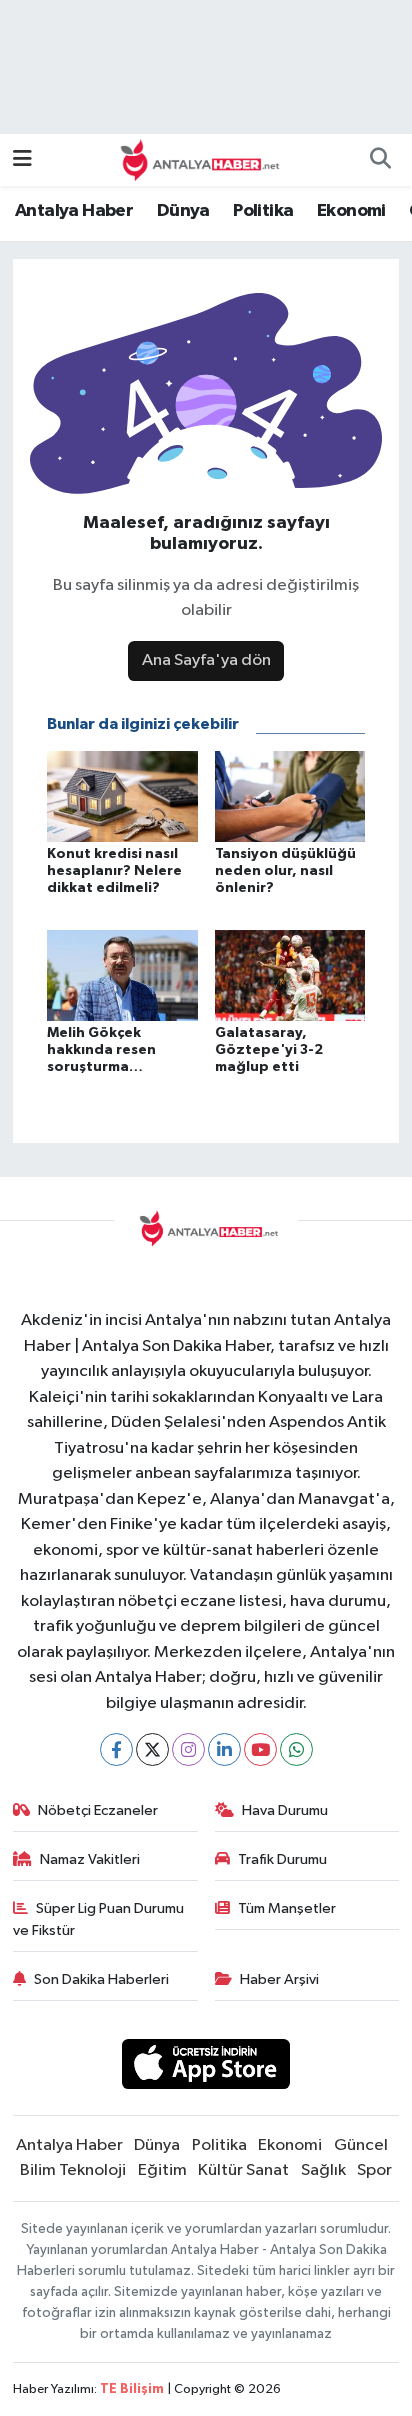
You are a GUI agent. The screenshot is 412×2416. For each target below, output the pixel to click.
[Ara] (380, 160)
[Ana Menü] (22, 159)
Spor (374, 2170)
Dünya (183, 211)
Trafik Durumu (282, 1859)
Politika (263, 211)
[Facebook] (116, 1749)
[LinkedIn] (224, 1749)
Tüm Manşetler (287, 1908)
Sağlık (323, 2170)
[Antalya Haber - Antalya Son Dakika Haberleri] (197, 159)
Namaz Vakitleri (90, 1859)
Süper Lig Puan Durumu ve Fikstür (99, 1919)
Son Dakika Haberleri (101, 1979)
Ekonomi (351, 211)
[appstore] (206, 2067)
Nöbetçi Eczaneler (98, 1810)
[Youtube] (260, 1749)
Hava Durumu (285, 1810)
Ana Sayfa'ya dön (206, 660)
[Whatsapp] (296, 1749)
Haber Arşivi (279, 1979)
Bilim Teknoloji (73, 2170)
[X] (152, 1749)
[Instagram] (188, 1749)
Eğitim (162, 2170)
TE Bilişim (132, 2389)
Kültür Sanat (243, 2170)
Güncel (361, 2145)
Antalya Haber (74, 211)
